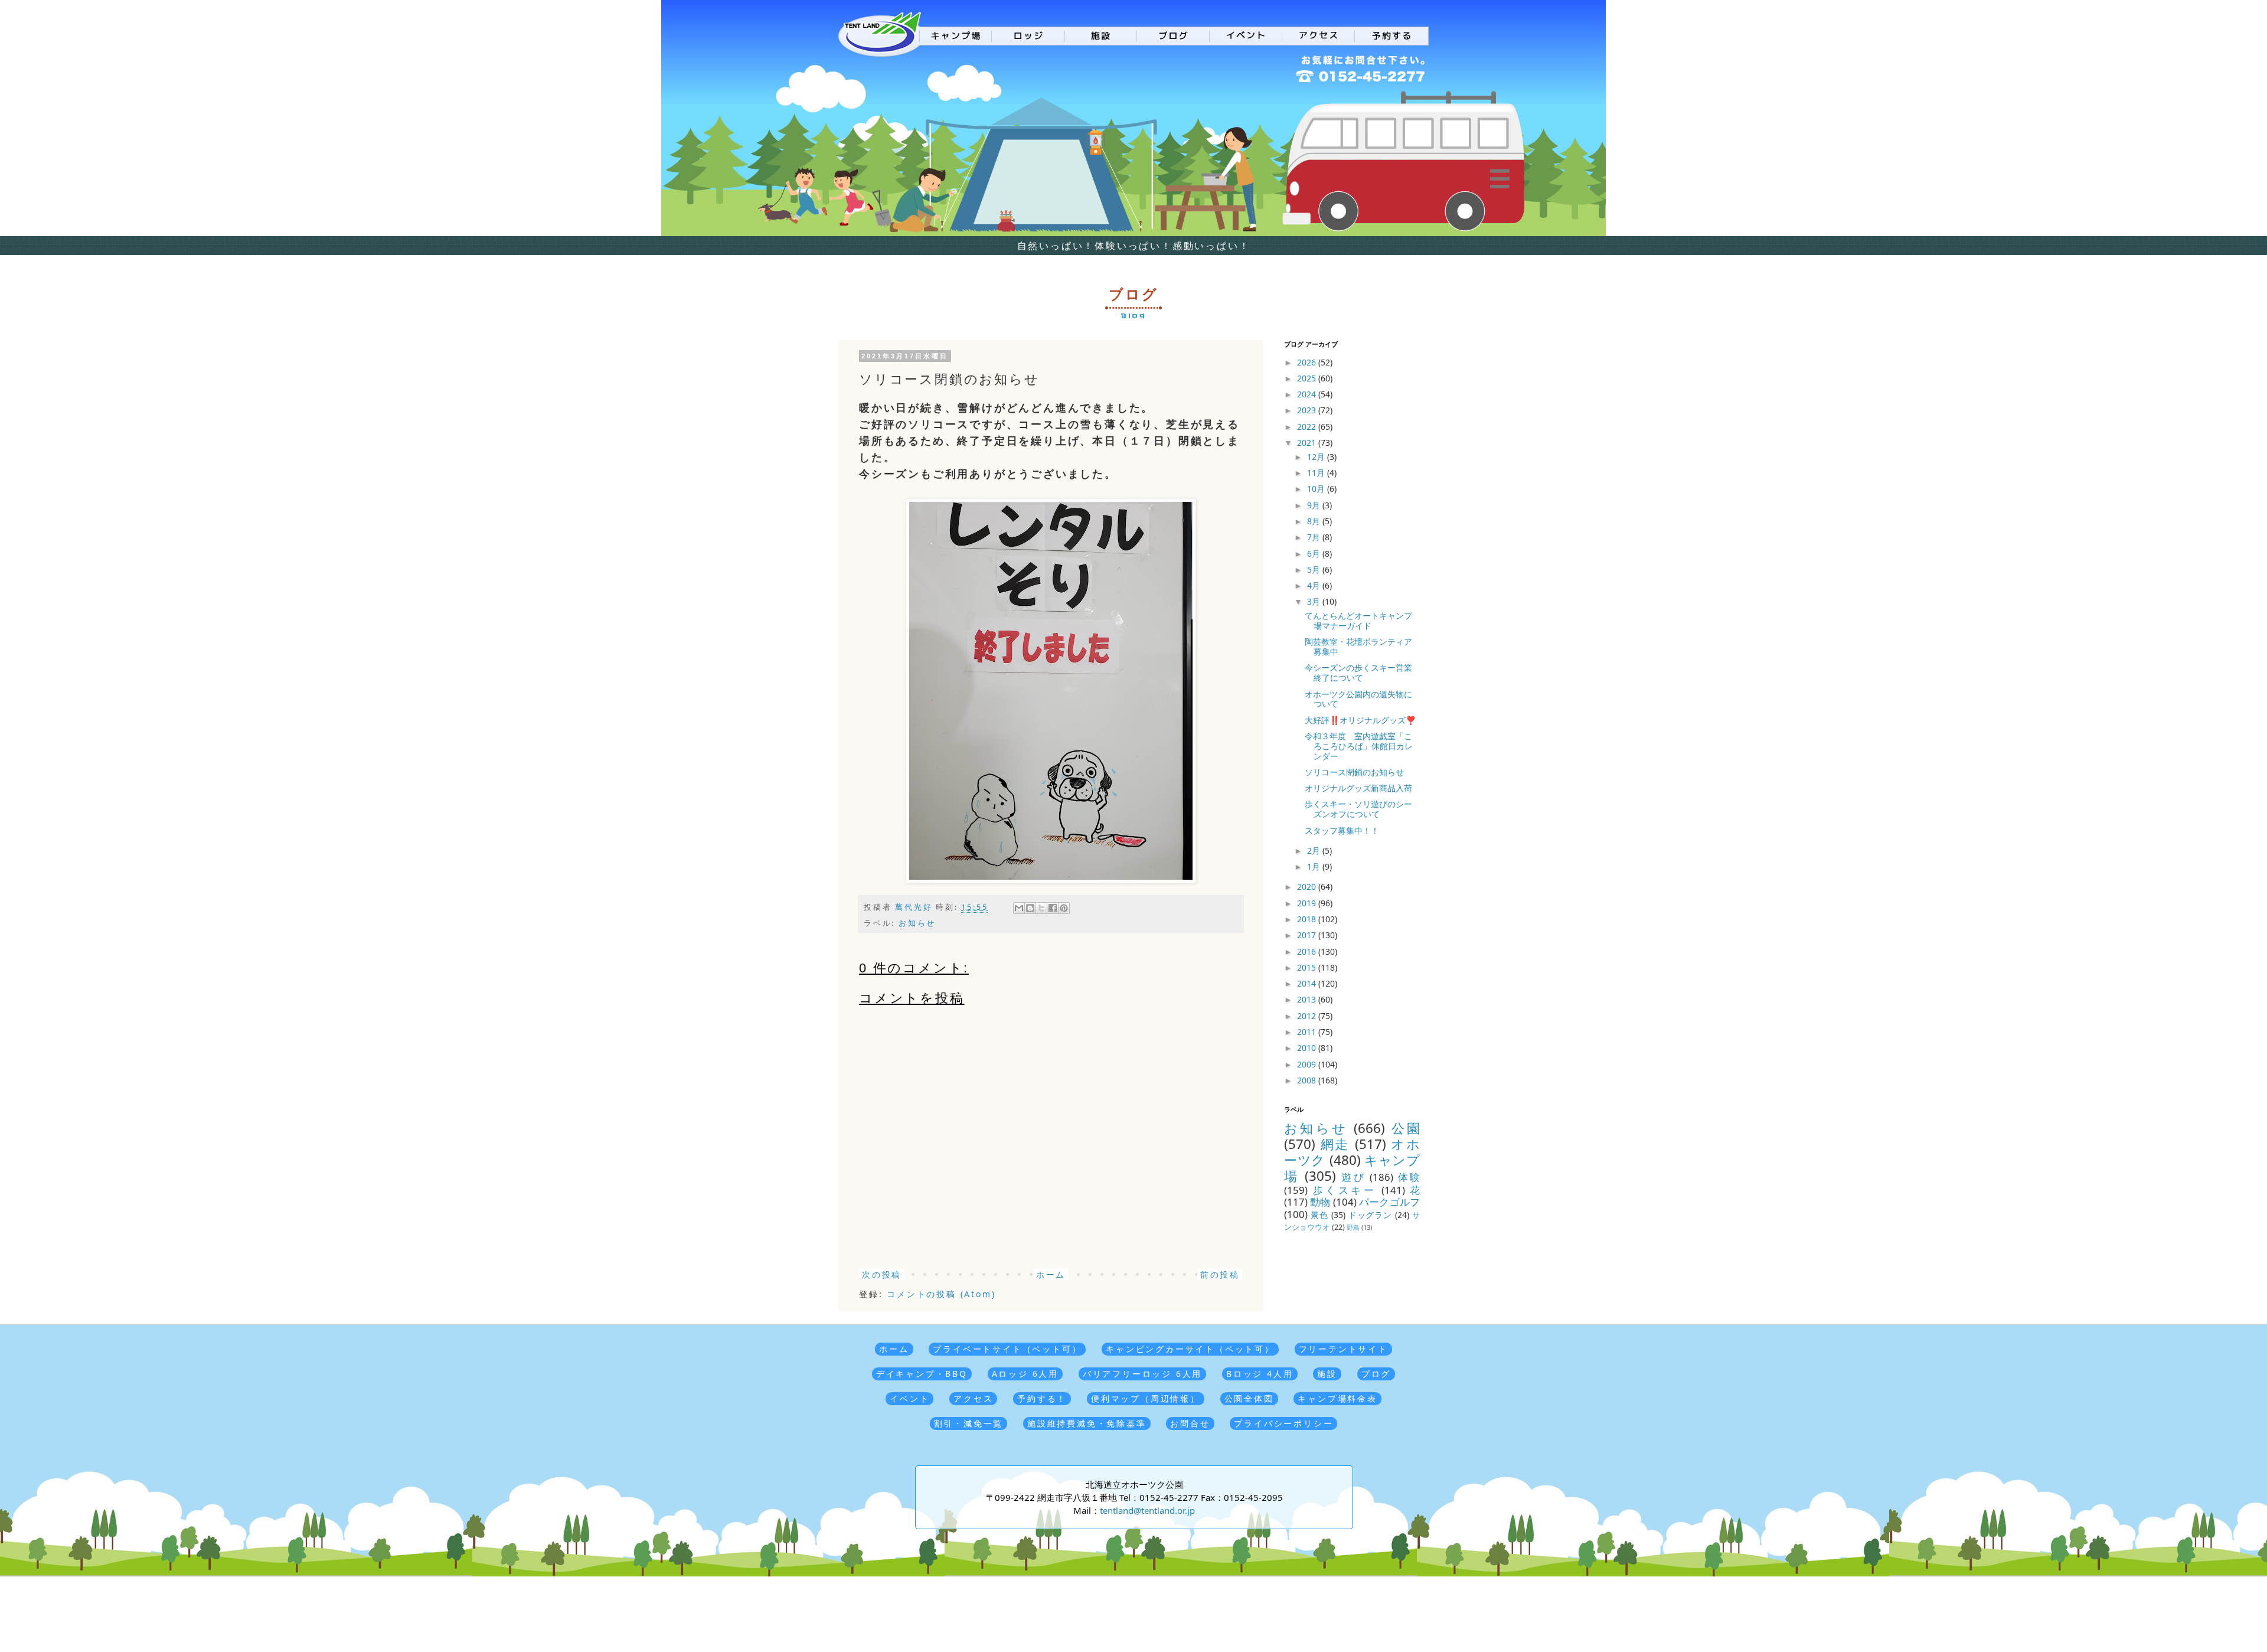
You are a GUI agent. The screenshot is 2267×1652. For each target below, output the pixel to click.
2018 (1308, 919)
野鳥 (1353, 1227)
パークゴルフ (1389, 1202)
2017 (1308, 935)
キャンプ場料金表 (1337, 1398)
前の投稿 (1220, 1274)
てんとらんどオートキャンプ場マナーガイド (1358, 621)
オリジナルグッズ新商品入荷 (1358, 788)
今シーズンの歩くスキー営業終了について (1358, 672)
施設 (1327, 1374)
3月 (1315, 601)
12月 (1317, 457)
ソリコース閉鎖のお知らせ (1354, 772)
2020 (1308, 887)
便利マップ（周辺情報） (1146, 1398)
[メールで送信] (1019, 908)
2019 (1308, 903)
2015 (1308, 967)
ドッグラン (1371, 1215)
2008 (1308, 1080)
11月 (1317, 473)
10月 (1317, 489)
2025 (1308, 378)
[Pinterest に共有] (1064, 908)
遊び (1353, 1177)
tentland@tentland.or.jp (1147, 1510)
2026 (1308, 362)
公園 (1406, 1128)
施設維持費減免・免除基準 (1087, 1423)
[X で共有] (1041, 908)
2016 (1308, 951)
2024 (1308, 394)
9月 (1315, 505)
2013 (1308, 999)
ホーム (1051, 1274)
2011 (1308, 1032)
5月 (1315, 569)
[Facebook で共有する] (1053, 908)
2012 (1308, 1016)
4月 (1315, 585)
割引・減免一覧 (969, 1423)
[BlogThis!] (1030, 908)
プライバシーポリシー (1283, 1423)
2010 (1308, 1048)
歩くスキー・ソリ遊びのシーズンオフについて (1358, 809)
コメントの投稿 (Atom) (941, 1294)
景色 (1319, 1215)
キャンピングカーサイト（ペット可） (1190, 1349)
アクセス (973, 1398)
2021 (1308, 443)
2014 (1308, 983)
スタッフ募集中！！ (1342, 830)
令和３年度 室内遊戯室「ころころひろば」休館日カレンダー (1359, 746)
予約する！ (1042, 1398)
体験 (1409, 1177)
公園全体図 (1249, 1398)
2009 (1308, 1064)
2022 (1308, 427)
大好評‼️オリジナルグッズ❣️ (1360, 720)
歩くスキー (1345, 1190)
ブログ (1376, 1374)
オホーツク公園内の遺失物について (1358, 699)
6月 (1315, 554)
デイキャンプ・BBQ (922, 1374)
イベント (909, 1398)
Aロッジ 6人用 (1025, 1374)
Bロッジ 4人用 (1260, 1374)
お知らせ (917, 923)
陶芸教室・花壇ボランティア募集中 (1358, 647)
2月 (1315, 851)
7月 (1315, 537)
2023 (1308, 410)
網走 (1335, 1144)
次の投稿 (882, 1274)
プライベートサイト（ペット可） (1007, 1349)
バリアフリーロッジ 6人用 (1142, 1374)
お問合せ (1190, 1423)
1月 (1315, 866)
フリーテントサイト (1343, 1349)
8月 (1315, 521)
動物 (1320, 1202)
